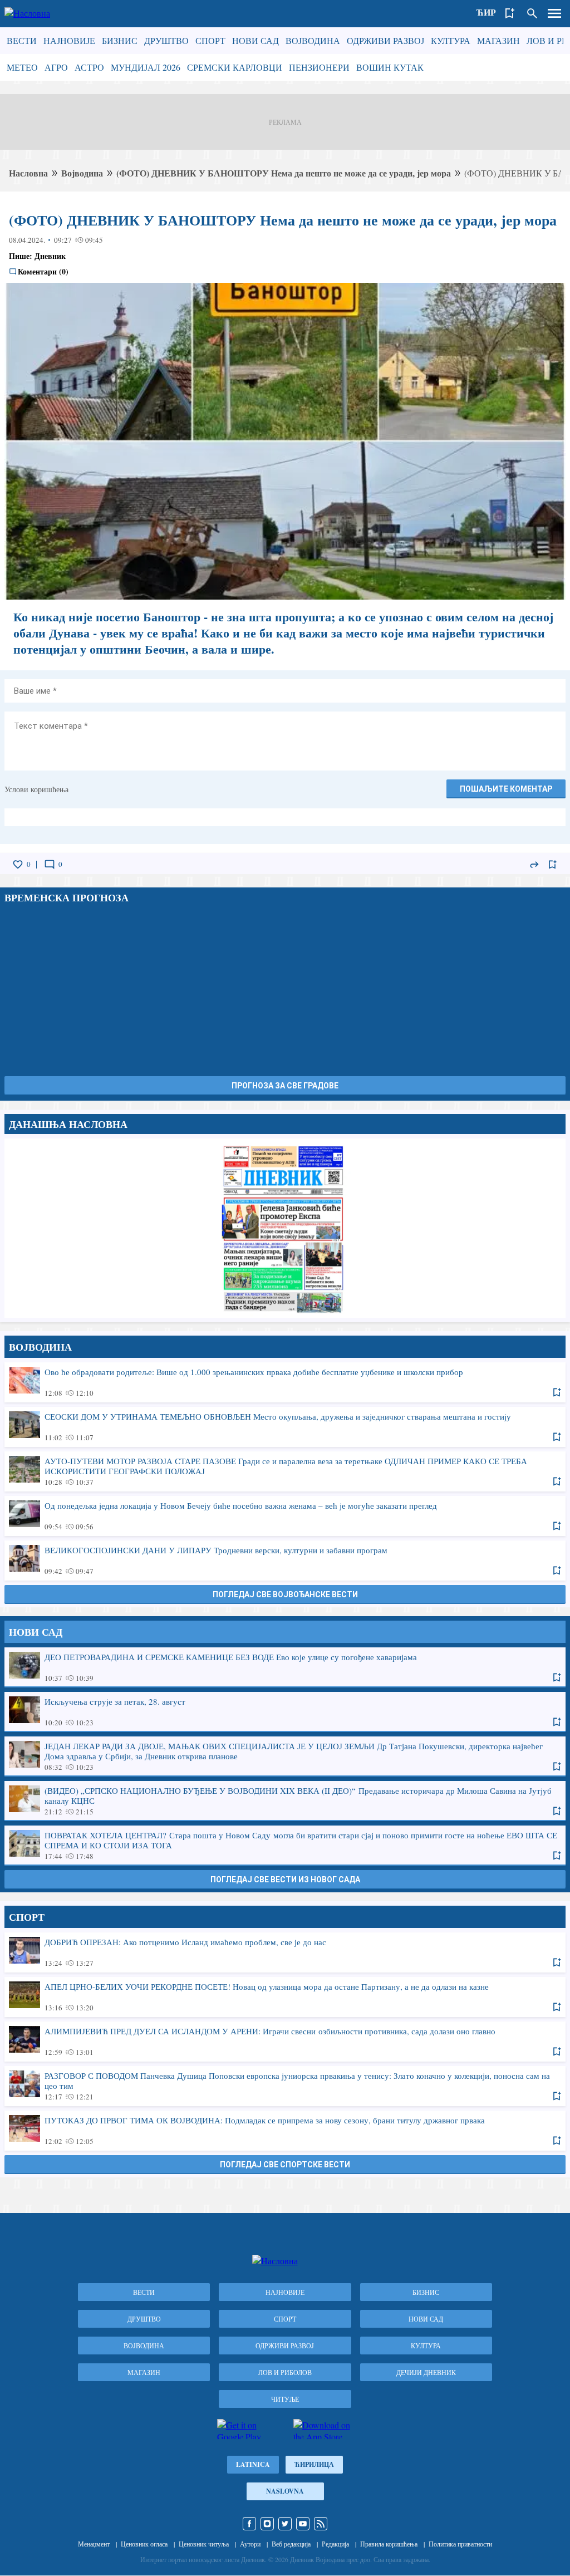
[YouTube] (303, 2524)
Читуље (285, 2399)
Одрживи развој (385, 40)
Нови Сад (255, 40)
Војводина (313, 40)
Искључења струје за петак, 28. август (285, 1711)
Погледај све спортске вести (285, 2165)
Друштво (166, 40)
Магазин (498, 40)
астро (89, 67)
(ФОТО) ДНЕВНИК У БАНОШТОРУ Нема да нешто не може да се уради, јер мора (284, 173)
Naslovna (285, 2491)
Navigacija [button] (554, 13)
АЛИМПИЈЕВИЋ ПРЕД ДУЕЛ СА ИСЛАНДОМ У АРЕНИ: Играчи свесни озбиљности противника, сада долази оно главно (285, 2041)
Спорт (210, 40)
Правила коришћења (389, 2544)
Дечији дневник (426, 2372)
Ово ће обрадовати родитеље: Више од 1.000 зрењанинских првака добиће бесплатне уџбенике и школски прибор (285, 1382)
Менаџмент (94, 2544)
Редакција (335, 2544)
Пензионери (319, 67)
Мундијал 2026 (146, 67)
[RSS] (321, 2524)
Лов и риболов (285, 2372)
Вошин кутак (390, 67)
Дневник (50, 256)
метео (22, 67)
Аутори (250, 2544)
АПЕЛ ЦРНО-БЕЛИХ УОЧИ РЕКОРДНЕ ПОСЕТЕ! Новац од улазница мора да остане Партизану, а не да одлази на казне (285, 1996)
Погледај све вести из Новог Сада (285, 1880)
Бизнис (120, 40)
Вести (22, 40)
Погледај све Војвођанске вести (285, 1594)
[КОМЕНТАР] (50, 865)
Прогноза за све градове (285, 1086)
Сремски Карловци (235, 67)
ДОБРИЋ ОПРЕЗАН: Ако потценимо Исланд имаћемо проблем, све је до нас (285, 1952)
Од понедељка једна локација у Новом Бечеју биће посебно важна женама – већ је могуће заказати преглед (285, 1515)
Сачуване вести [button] (510, 13)
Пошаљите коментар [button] (506, 789)
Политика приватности (460, 2544)
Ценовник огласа (144, 2544)
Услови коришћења (36, 789)
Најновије (69, 40)
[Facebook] (249, 2524)
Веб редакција (291, 2544)
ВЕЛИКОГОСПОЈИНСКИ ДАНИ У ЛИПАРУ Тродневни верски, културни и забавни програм (285, 1560)
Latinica (253, 2464)
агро (56, 67)
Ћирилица (314, 2464)
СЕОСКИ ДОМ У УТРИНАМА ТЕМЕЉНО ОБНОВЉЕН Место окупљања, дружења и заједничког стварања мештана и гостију (285, 1426)
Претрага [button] (532, 13)
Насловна (28, 173)
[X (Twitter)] (285, 2524)
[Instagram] (267, 2524)
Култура (451, 40)
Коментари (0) (43, 272)
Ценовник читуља (204, 2544)
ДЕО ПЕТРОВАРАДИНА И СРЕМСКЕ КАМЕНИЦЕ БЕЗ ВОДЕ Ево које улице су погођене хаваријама (285, 1667)
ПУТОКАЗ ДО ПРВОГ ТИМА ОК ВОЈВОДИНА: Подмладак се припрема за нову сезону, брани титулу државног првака (285, 2130)
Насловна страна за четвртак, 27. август (285, 1228)
